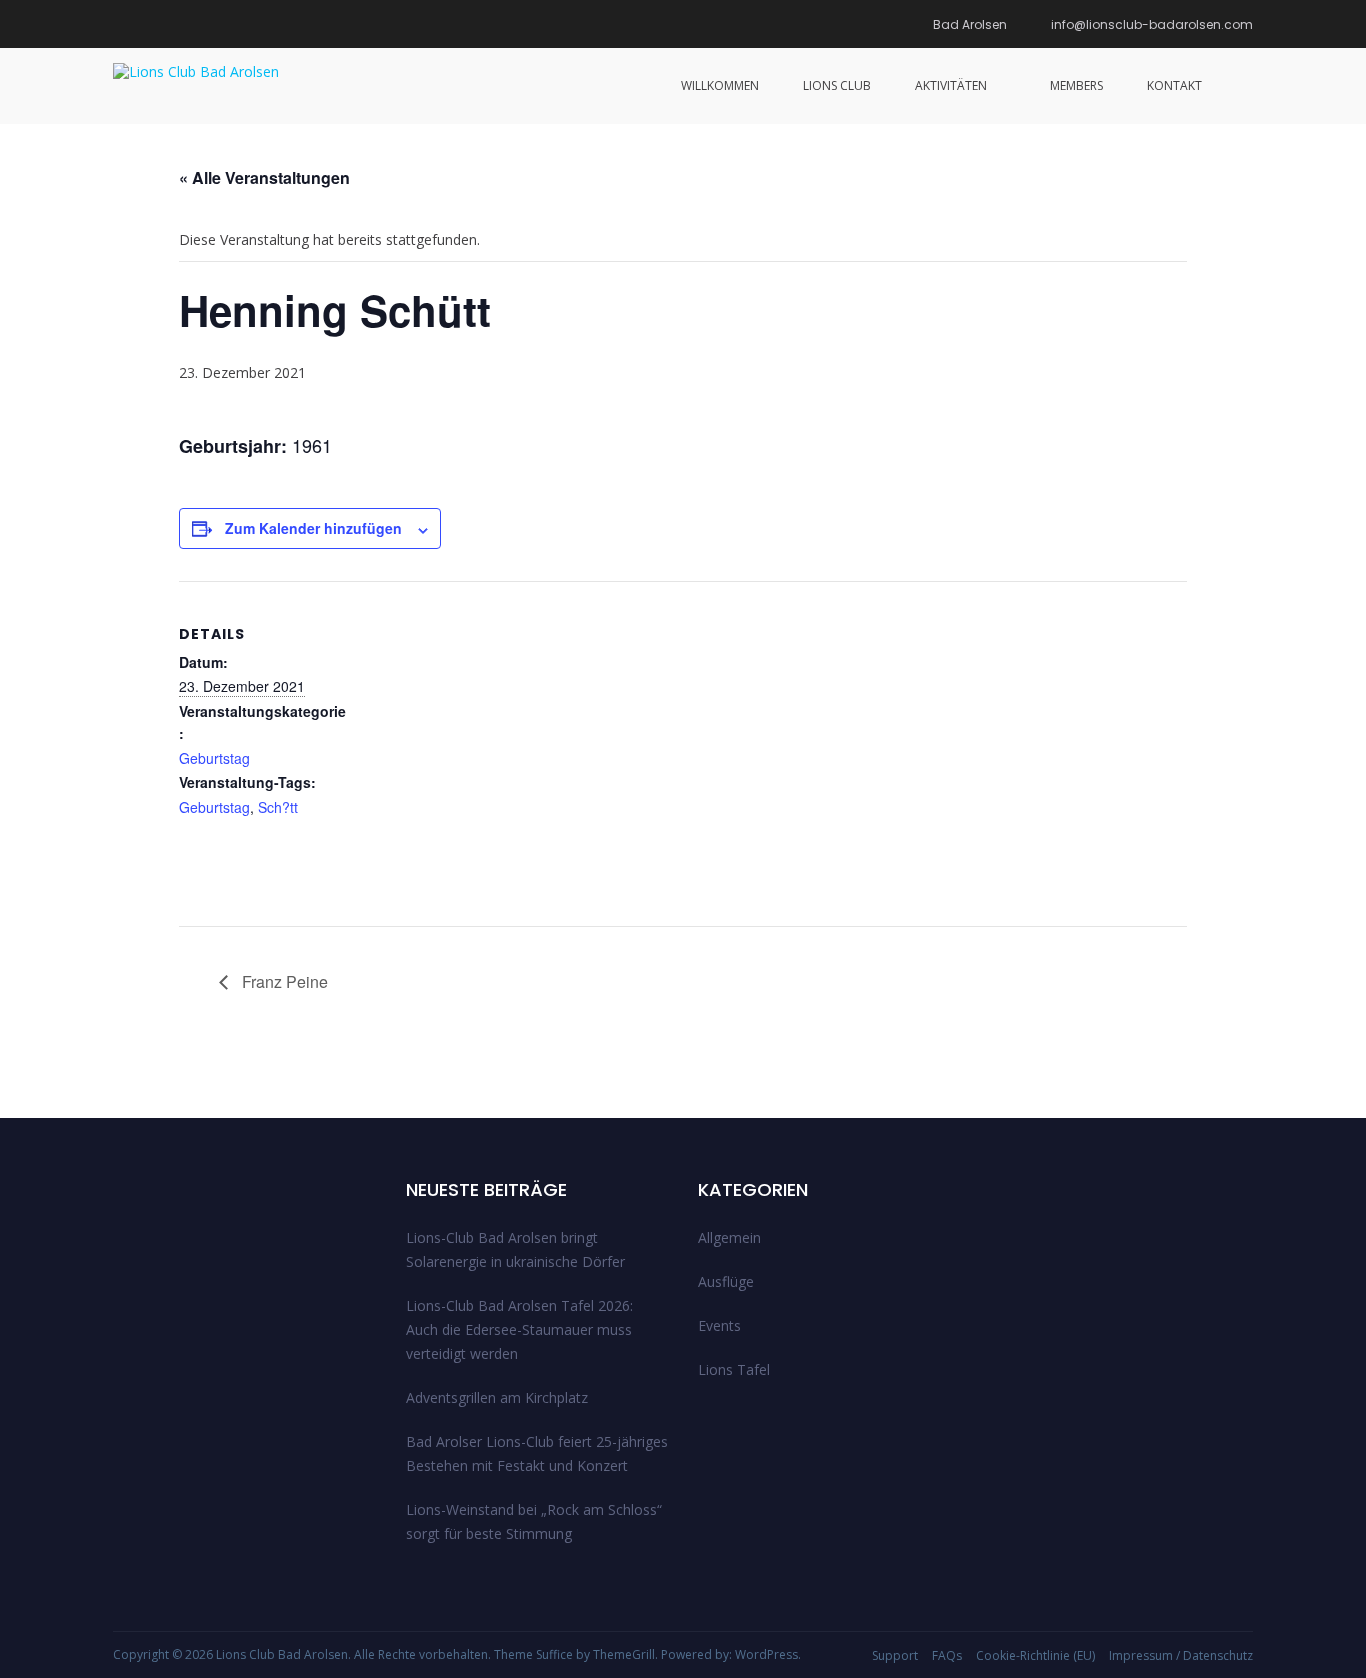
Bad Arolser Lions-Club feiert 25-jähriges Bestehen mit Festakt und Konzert (537, 1453)
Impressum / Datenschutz (1181, 1655)
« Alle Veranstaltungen (264, 177)
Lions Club (837, 85)
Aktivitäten (951, 85)
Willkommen (720, 85)
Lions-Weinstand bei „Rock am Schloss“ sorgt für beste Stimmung (534, 1521)
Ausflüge (726, 1281)
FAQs (947, 1655)
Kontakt (1174, 85)
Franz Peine (283, 981)
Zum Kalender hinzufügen (313, 528)
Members (1076, 85)
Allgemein (729, 1237)
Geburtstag (214, 758)
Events (719, 1325)
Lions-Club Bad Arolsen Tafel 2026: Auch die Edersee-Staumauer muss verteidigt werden (519, 1329)
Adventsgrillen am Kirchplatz (497, 1397)
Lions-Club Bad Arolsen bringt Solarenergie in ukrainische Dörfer (515, 1249)
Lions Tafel (734, 1369)
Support (895, 1655)
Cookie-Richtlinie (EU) (1035, 1655)
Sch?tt (278, 807)
